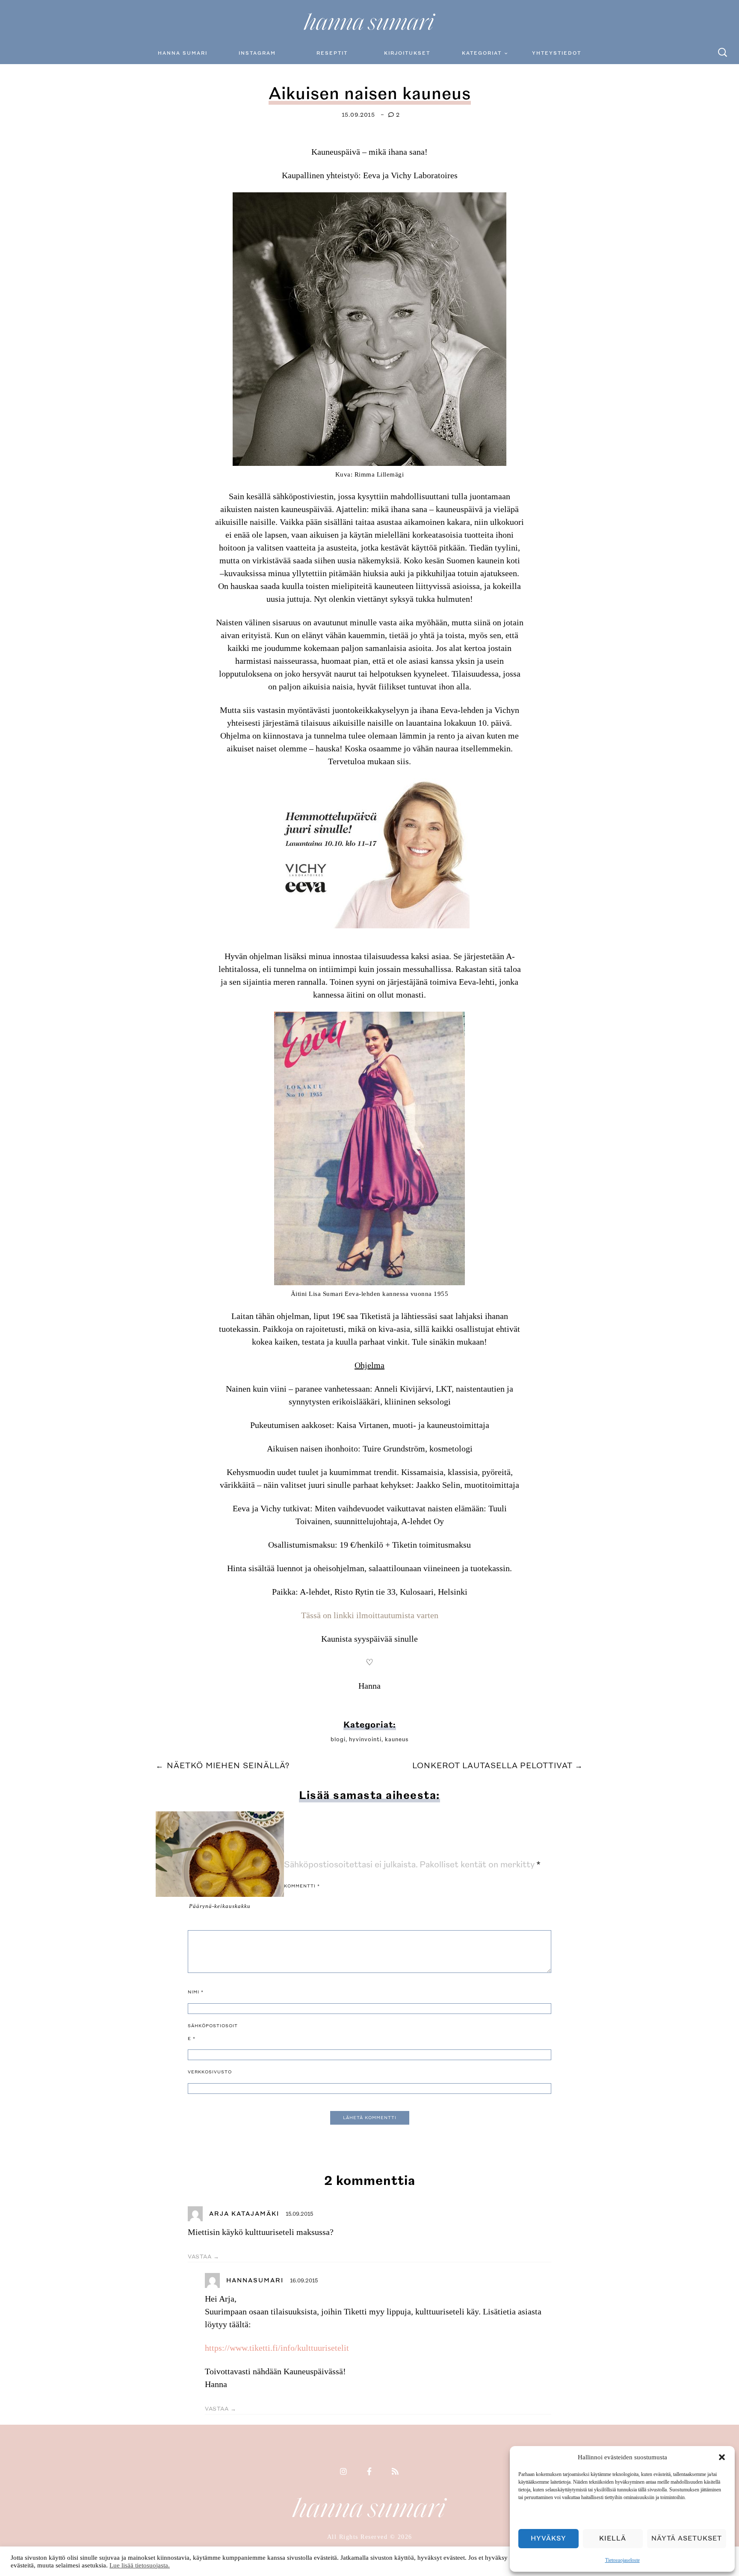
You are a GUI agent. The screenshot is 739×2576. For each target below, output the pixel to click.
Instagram (257, 53)
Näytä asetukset (687, 2539)
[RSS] (396, 2472)
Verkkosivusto (210, 2072)
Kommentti (302, 1886)
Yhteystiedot (557, 53)
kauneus (397, 1740)
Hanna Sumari (183, 53)
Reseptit (332, 53)
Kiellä (613, 2539)
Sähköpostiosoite (213, 2032)
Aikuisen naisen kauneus (370, 94)
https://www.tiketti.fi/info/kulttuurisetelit (277, 2348)
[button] (722, 2457)
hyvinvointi (365, 1740)
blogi (338, 1740)
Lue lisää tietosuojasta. (140, 2565)
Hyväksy (548, 2539)
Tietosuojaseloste (622, 2560)
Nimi (196, 1992)
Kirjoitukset (407, 53)
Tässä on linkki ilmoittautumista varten (370, 1615)
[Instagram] (344, 2472)
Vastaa (200, 2257)
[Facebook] (370, 2472)
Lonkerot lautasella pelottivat (498, 1766)
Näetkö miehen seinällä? (223, 1766)
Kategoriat (482, 53)
